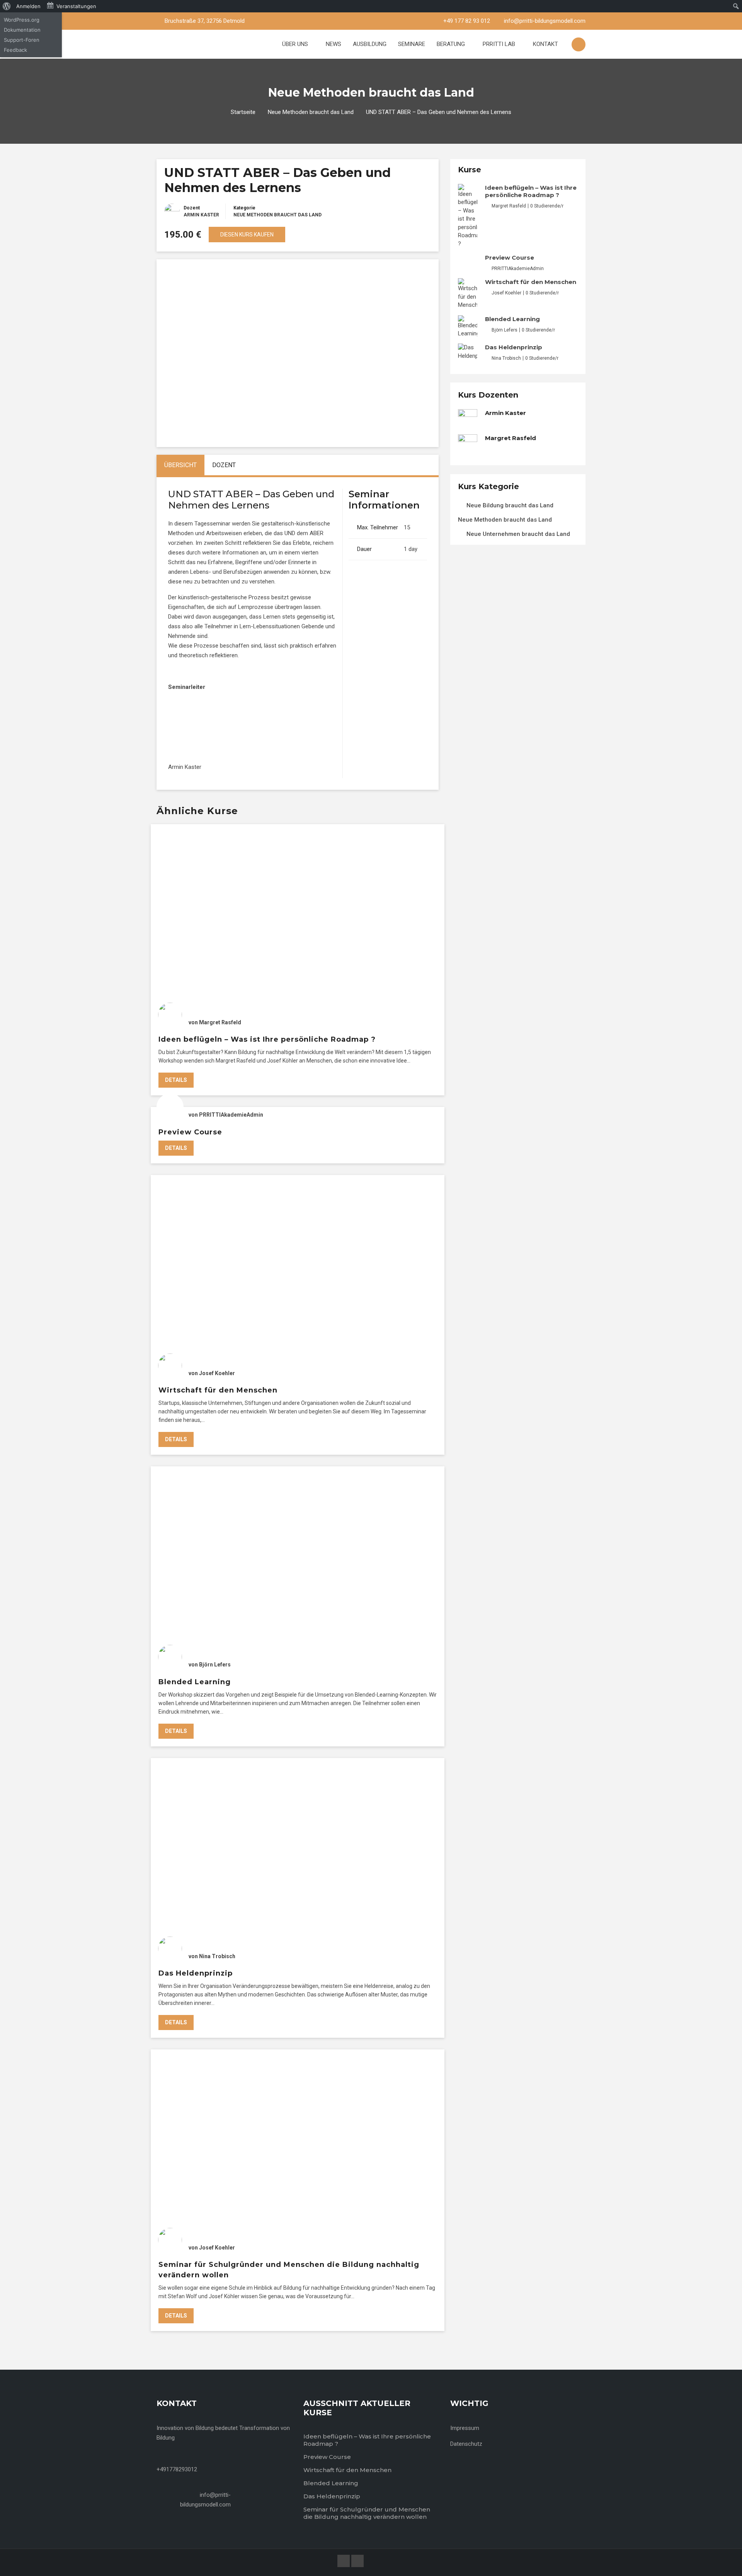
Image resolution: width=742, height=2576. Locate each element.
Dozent (192, 208)
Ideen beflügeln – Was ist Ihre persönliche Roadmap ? (267, 1039)
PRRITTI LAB (500, 44)
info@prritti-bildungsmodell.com (545, 21)
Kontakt (545, 44)
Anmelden (28, 6)
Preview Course (190, 1132)
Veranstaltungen (76, 6)
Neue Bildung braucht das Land (510, 505)
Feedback (15, 50)
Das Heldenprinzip (196, 1973)
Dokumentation (22, 30)
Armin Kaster (201, 215)
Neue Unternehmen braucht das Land (518, 534)
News (334, 44)
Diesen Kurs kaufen (247, 235)
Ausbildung (370, 44)
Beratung (452, 44)
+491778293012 (177, 2469)
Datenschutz (466, 2444)
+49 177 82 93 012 (467, 21)
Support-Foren (22, 40)
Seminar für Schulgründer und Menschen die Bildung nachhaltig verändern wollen (367, 2513)
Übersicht (180, 465)
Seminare (412, 44)
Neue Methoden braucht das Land (311, 112)
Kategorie (244, 208)
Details (176, 1080)
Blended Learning (195, 1682)
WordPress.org (22, 20)
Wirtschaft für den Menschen (218, 1390)
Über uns (296, 44)
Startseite (243, 112)
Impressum (465, 2428)
